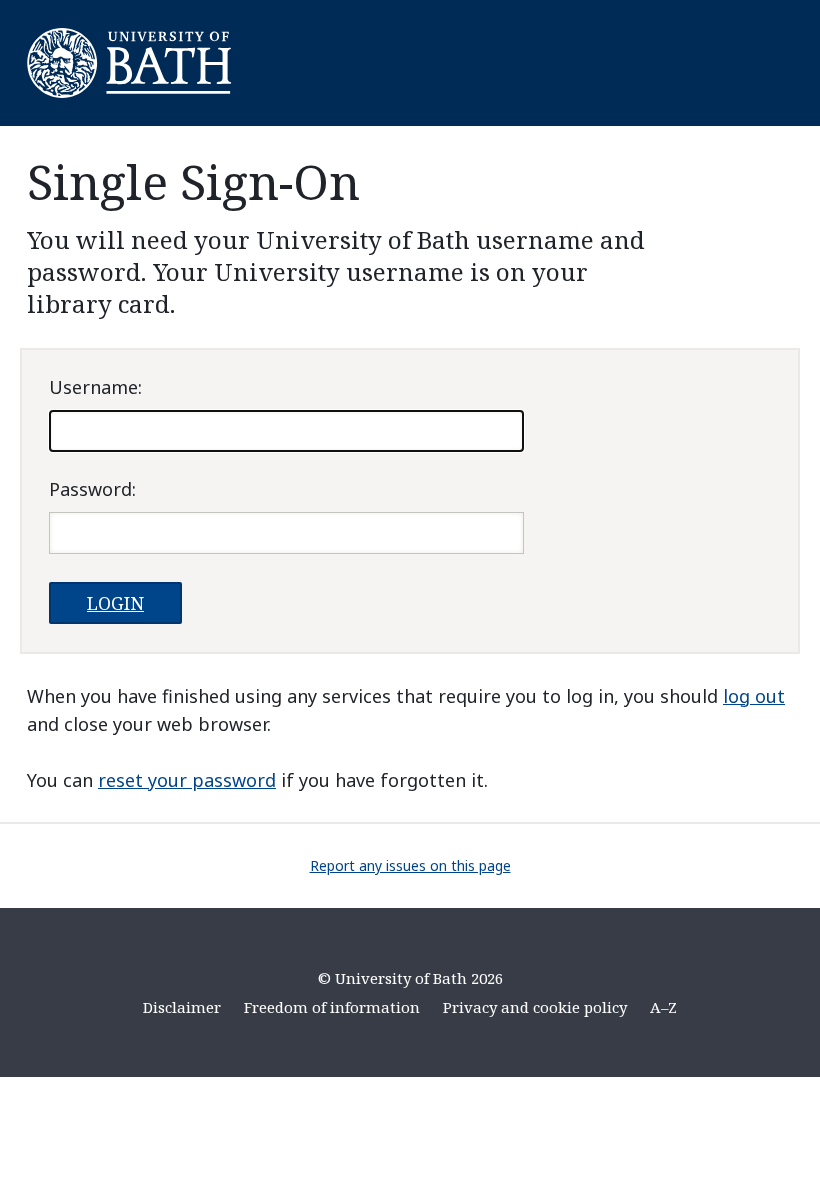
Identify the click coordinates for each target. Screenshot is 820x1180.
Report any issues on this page (410, 865)
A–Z (663, 1007)
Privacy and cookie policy (535, 1007)
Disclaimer (182, 1007)
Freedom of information (332, 1007)
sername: (95, 387)
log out (754, 696)
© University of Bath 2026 (410, 978)
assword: (92, 489)
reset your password (187, 780)
